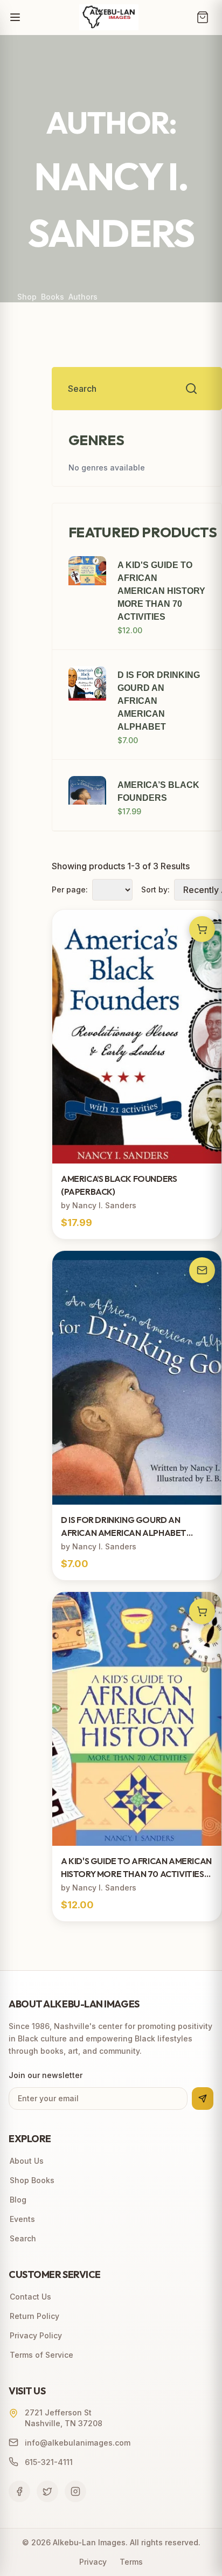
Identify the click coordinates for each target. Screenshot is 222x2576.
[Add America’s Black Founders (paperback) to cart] (202, 929)
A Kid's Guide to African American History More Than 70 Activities (161, 591)
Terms (131, 2562)
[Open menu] (15, 17)
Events (22, 2219)
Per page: (70, 889)
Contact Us (30, 2297)
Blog (18, 2200)
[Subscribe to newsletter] (203, 2099)
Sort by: (155, 889)
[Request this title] (202, 1270)
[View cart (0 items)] (203, 17)
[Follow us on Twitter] (47, 2491)
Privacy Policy (36, 2335)
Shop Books (32, 2180)
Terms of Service (41, 2355)
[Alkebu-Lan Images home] (109, 17)
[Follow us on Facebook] (19, 2491)
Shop (27, 297)
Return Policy (34, 2316)
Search (23, 2238)
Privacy (93, 2562)
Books (53, 297)
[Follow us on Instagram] (75, 2491)
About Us (27, 2161)
